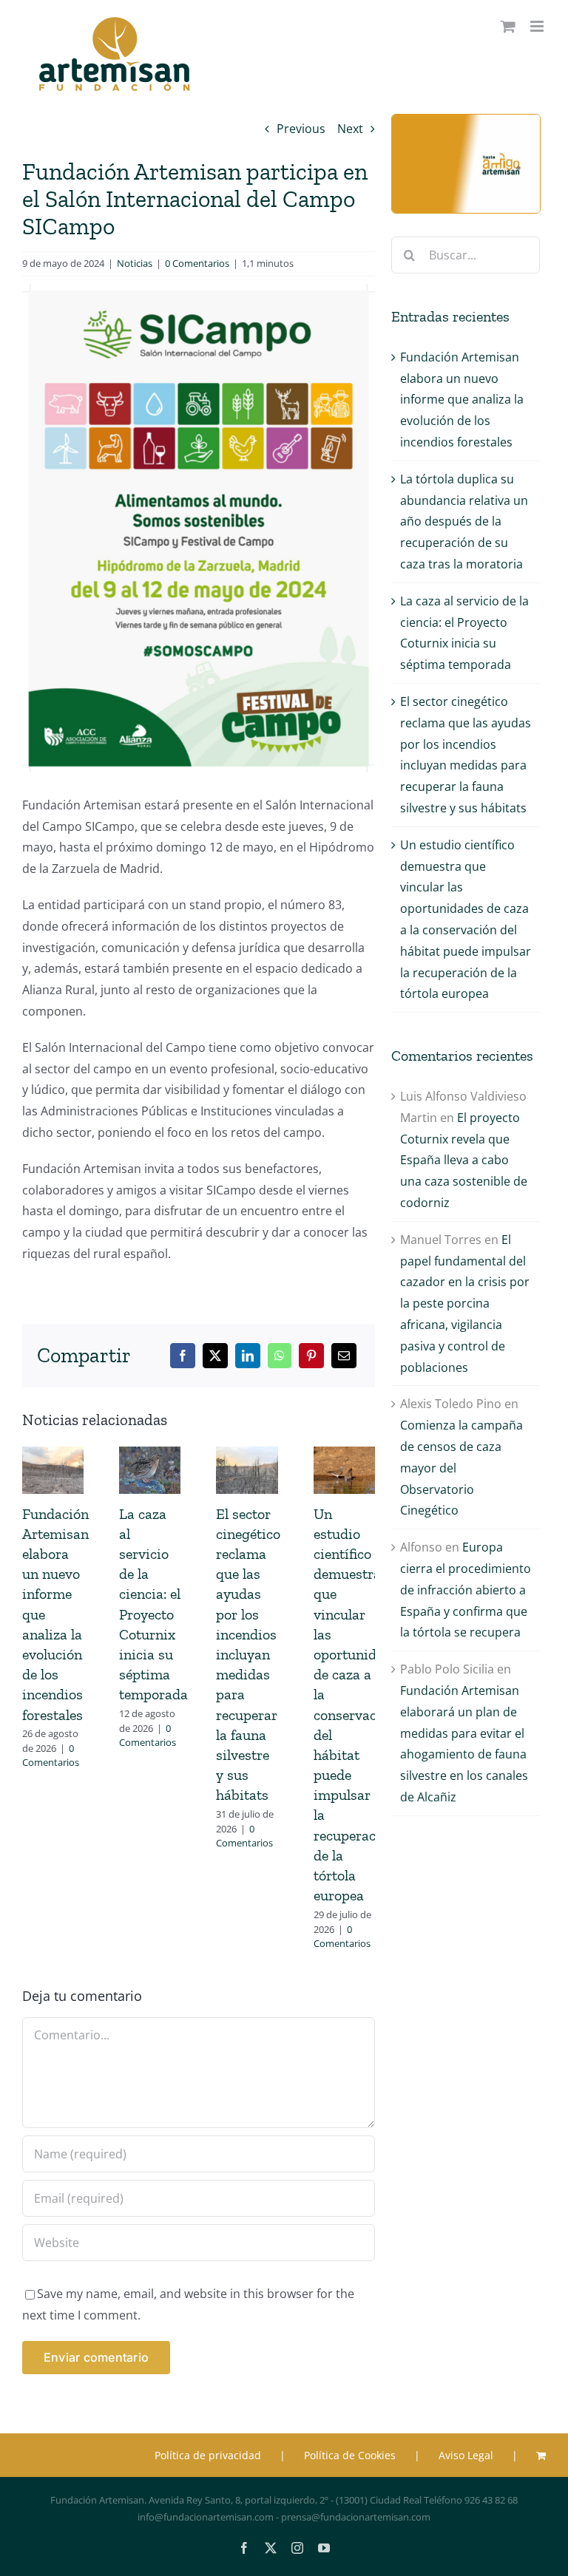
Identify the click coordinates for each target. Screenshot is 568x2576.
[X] (215, 1356)
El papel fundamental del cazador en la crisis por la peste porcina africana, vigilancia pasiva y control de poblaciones (465, 1304)
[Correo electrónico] (344, 1356)
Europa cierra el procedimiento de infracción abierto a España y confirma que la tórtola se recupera (466, 1590)
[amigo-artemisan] (466, 120)
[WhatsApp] (280, 1356)
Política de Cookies (350, 2455)
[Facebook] (183, 1356)
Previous (301, 129)
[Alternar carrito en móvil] (508, 26)
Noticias (135, 263)
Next (350, 129)
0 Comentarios (197, 263)
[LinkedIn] (248, 1356)
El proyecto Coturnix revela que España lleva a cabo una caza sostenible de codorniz (464, 1160)
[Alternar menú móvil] (538, 26)
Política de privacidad (208, 2455)
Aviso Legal (466, 2455)
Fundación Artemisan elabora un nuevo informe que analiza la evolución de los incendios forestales (462, 400)
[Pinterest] (311, 1356)
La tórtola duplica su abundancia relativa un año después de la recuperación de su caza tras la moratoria (464, 521)
